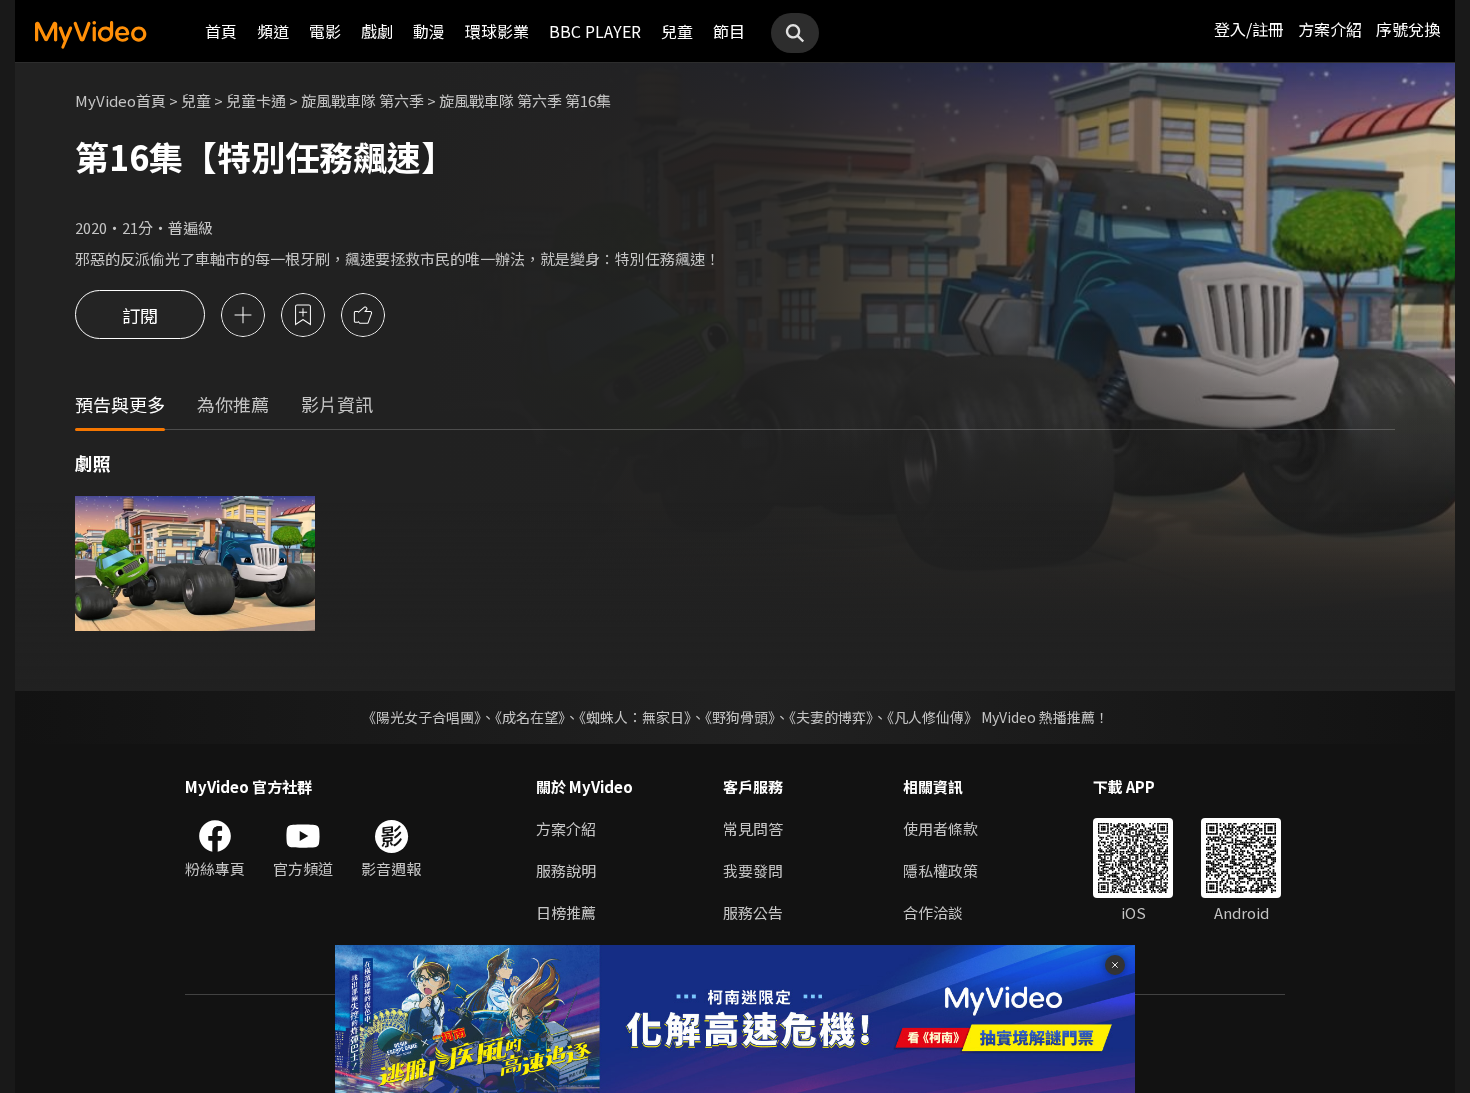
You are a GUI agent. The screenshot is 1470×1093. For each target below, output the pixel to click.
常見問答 (753, 828)
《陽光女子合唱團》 (421, 717)
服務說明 (566, 870)
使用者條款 (940, 828)
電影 (325, 31)
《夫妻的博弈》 (831, 717)
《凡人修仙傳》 (932, 717)
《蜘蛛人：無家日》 (635, 717)
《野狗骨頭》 (740, 717)
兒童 (677, 31)
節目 (729, 31)
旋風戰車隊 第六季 (362, 100)
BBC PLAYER (595, 31)
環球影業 (497, 31)
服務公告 (753, 912)
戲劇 (377, 31)
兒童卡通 (256, 100)
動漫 (429, 31)
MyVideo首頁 (120, 100)
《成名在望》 (530, 717)
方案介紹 (1330, 29)
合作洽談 (933, 912)
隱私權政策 (940, 870)
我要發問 (753, 870)
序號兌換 (1408, 29)
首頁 (221, 31)
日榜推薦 (566, 912)
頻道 (273, 31)
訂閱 (140, 315)
